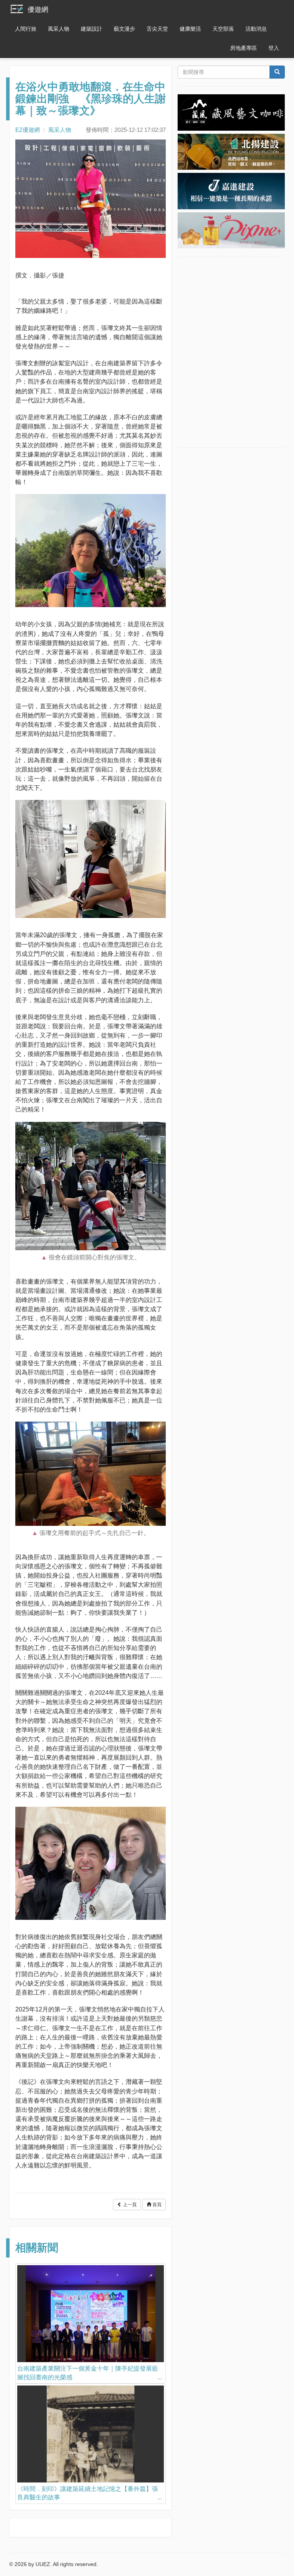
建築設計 (91, 29)
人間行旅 (26, 29)
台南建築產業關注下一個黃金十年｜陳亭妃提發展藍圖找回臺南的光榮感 (88, 2373)
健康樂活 (190, 29)
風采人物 (59, 29)
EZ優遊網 (28, 130)
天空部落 (223, 29)
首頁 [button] (156, 2205)
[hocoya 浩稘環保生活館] (231, 230)
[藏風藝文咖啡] (231, 112)
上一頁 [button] (129, 2205)
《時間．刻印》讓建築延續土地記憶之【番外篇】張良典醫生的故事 (88, 2493)
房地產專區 (243, 48)
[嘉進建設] (231, 190)
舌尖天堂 (157, 29)
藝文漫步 (124, 29)
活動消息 (256, 29)
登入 (274, 48)
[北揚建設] (231, 151)
